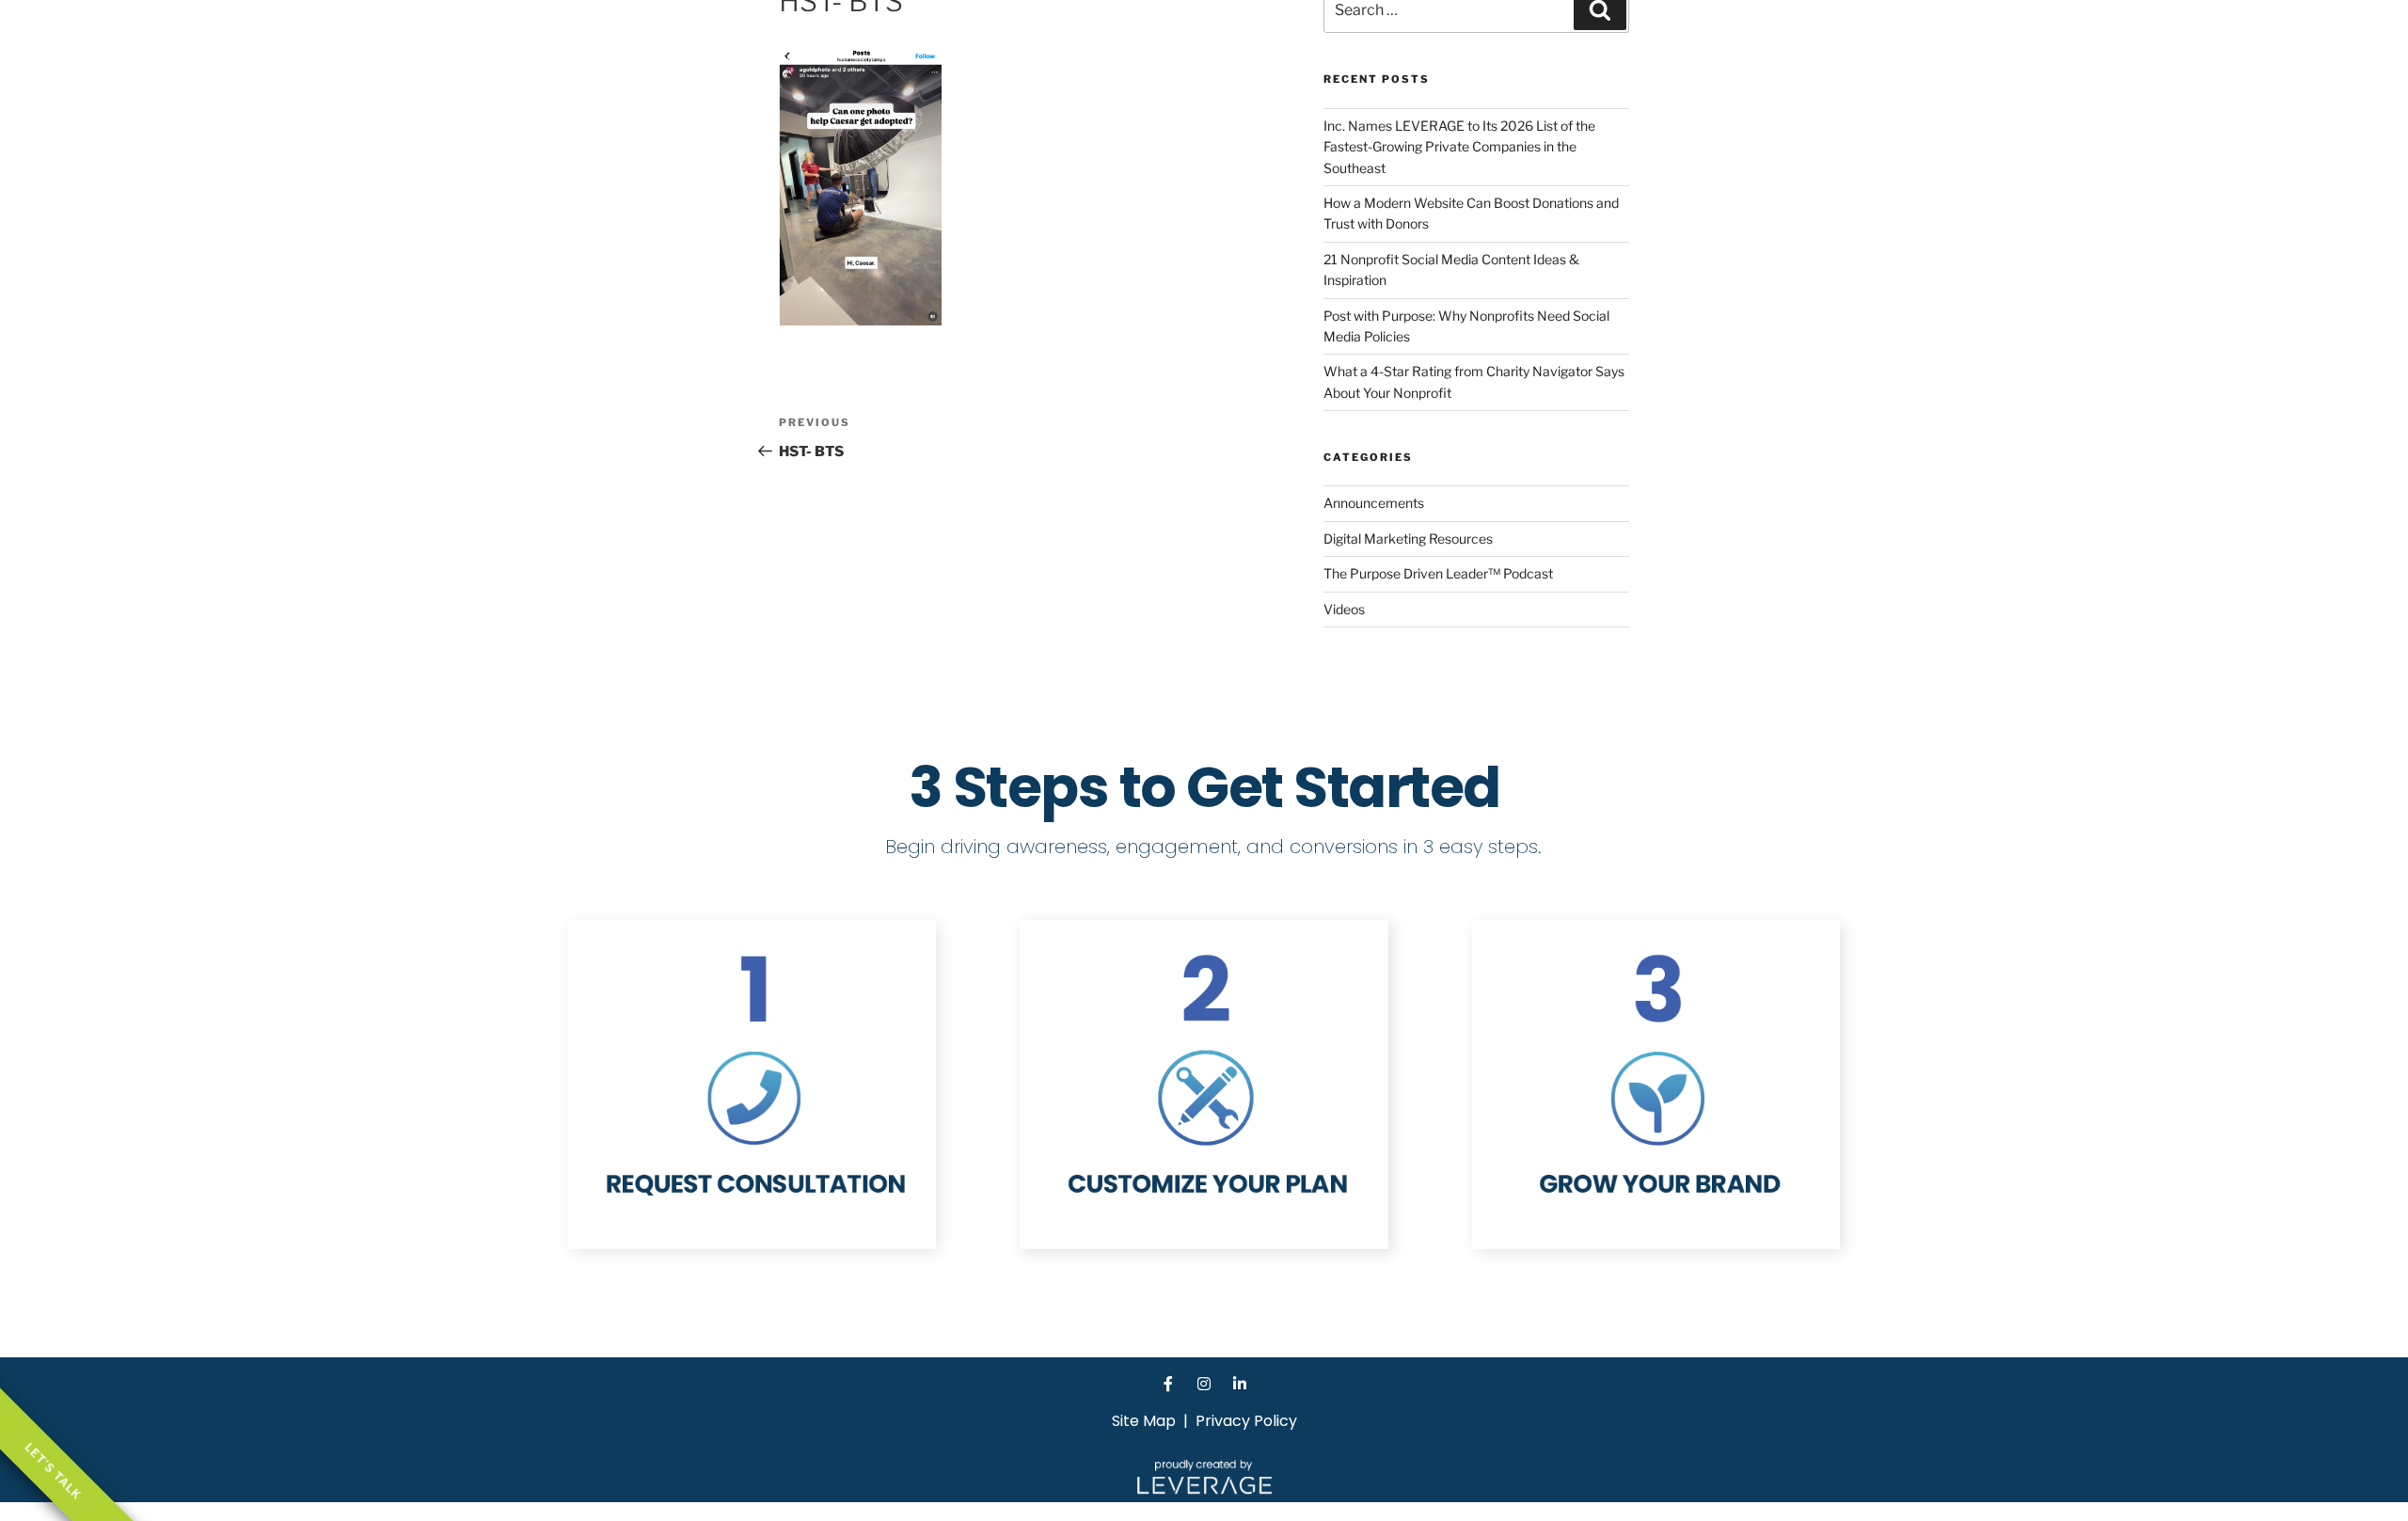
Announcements (1374, 503)
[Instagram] (1204, 1384)
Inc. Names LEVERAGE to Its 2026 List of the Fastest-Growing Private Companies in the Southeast (1459, 147)
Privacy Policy (1246, 1421)
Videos (1344, 609)
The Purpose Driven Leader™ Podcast (1438, 573)
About (1535, 42)
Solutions (1615, 42)
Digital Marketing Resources (1408, 539)
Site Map (1144, 1421)
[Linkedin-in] (1240, 1384)
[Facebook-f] (1168, 1384)
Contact (1700, 42)
